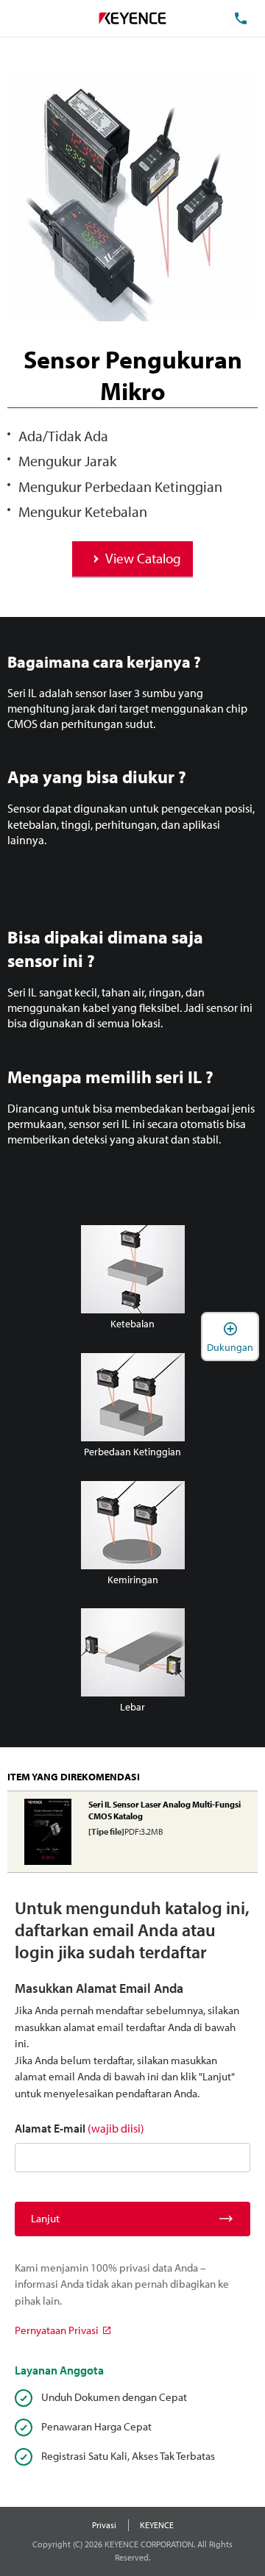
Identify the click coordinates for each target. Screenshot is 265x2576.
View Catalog (143, 558)
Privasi (104, 2525)
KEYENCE (157, 2525)
